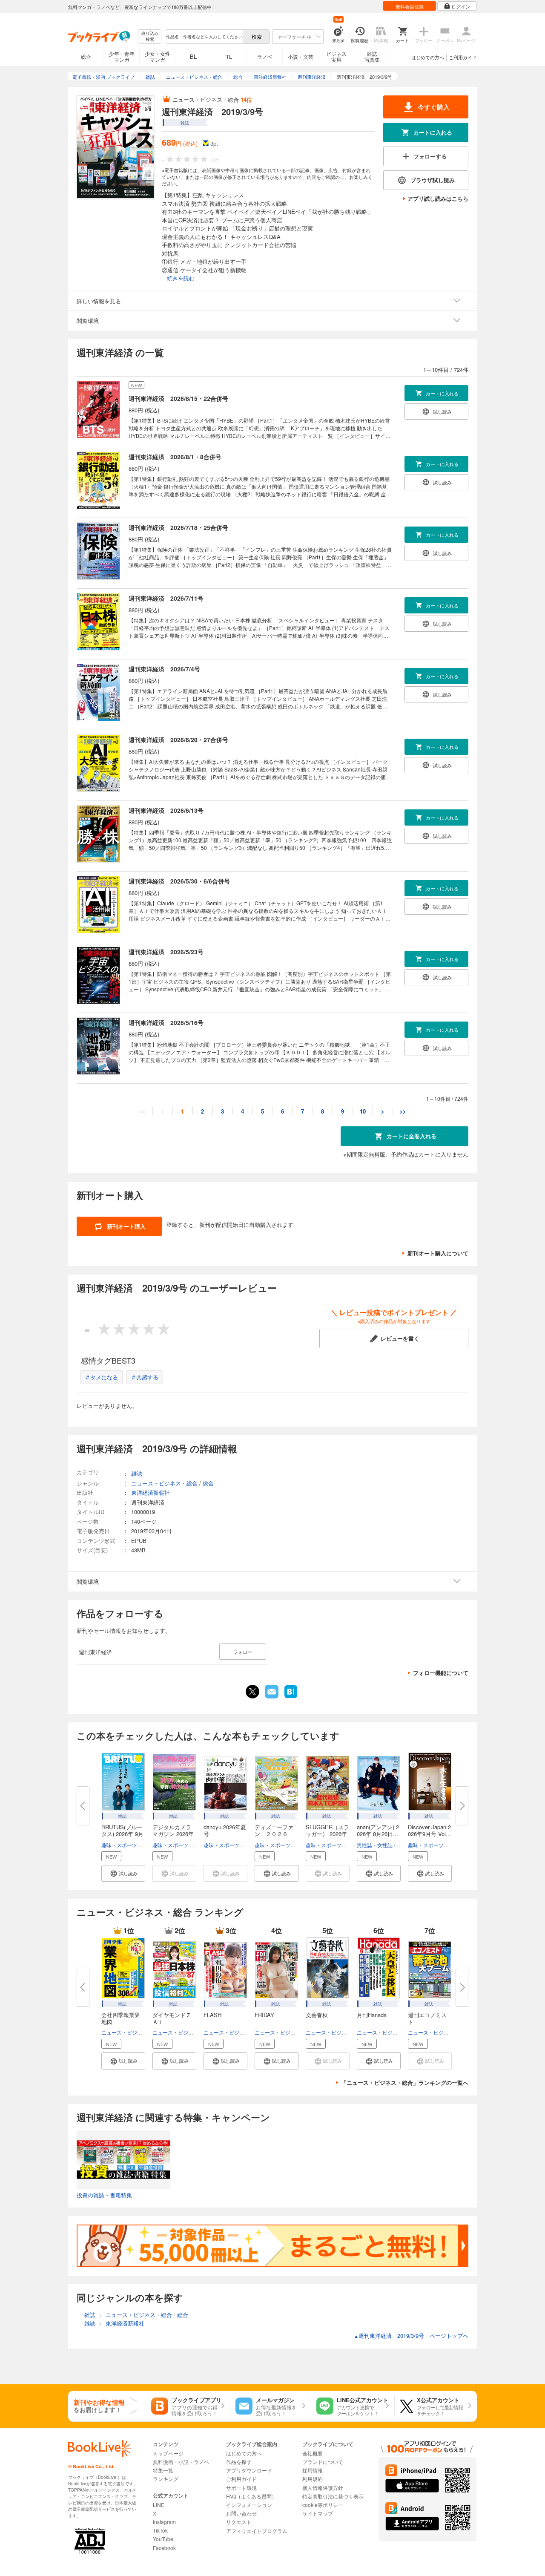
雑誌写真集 (372, 56)
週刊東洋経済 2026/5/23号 (166, 952)
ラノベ (265, 56)
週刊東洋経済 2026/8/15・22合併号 (178, 398)
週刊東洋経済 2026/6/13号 (166, 810)
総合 (86, 56)
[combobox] (204, 37)
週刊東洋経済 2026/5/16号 (166, 1022)
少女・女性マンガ (158, 56)
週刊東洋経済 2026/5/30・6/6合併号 (179, 881)
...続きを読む (178, 278)
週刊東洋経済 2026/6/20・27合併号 (178, 740)
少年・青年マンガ (122, 56)
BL (193, 56)
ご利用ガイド (463, 57)
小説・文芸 (301, 56)
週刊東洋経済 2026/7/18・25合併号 (178, 527)
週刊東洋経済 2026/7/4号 (164, 669)
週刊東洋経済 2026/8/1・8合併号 (175, 457)
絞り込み (150, 36)
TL (229, 56)
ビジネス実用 (336, 56)
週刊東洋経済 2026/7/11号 (166, 598)
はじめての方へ (428, 57)
